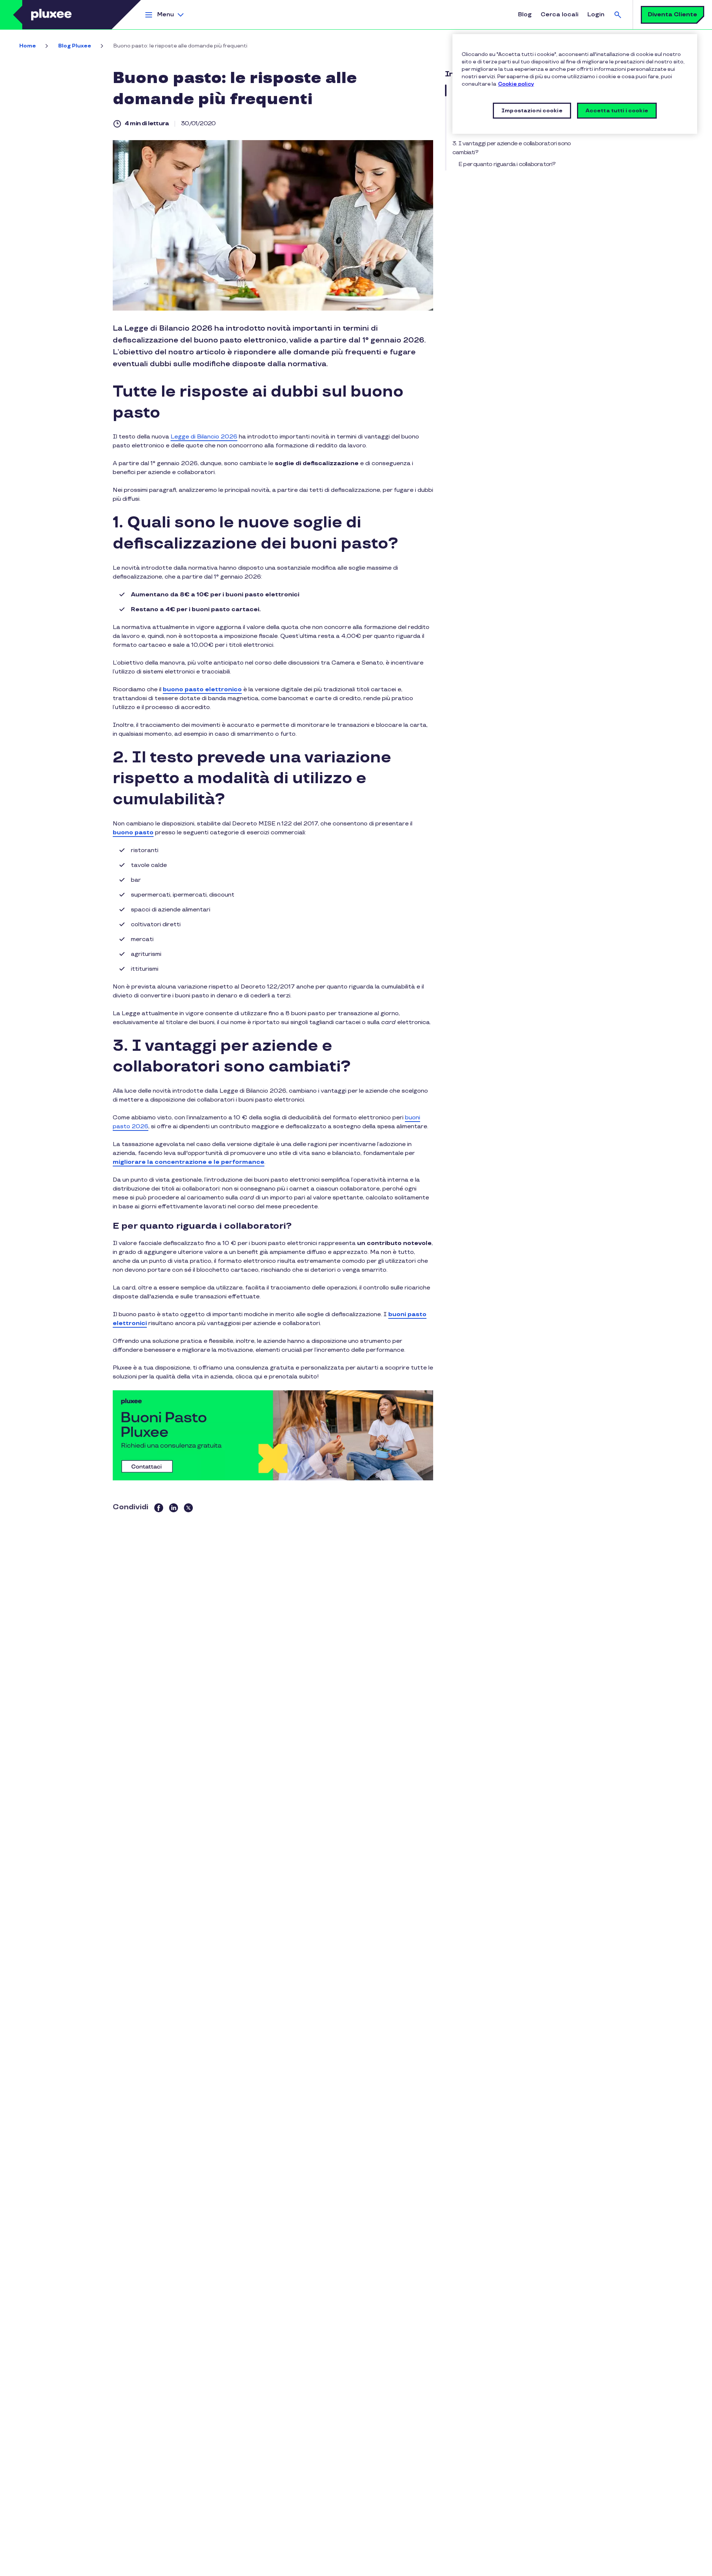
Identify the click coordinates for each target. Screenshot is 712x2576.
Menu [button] (166, 15)
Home (28, 46)
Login (596, 15)
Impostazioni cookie (532, 111)
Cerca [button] (618, 15)
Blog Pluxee (75, 46)
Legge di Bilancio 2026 (204, 437)
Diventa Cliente (673, 15)
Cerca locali (560, 15)
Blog (525, 15)
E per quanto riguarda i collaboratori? (507, 164)
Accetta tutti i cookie (617, 111)
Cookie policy (516, 84)
